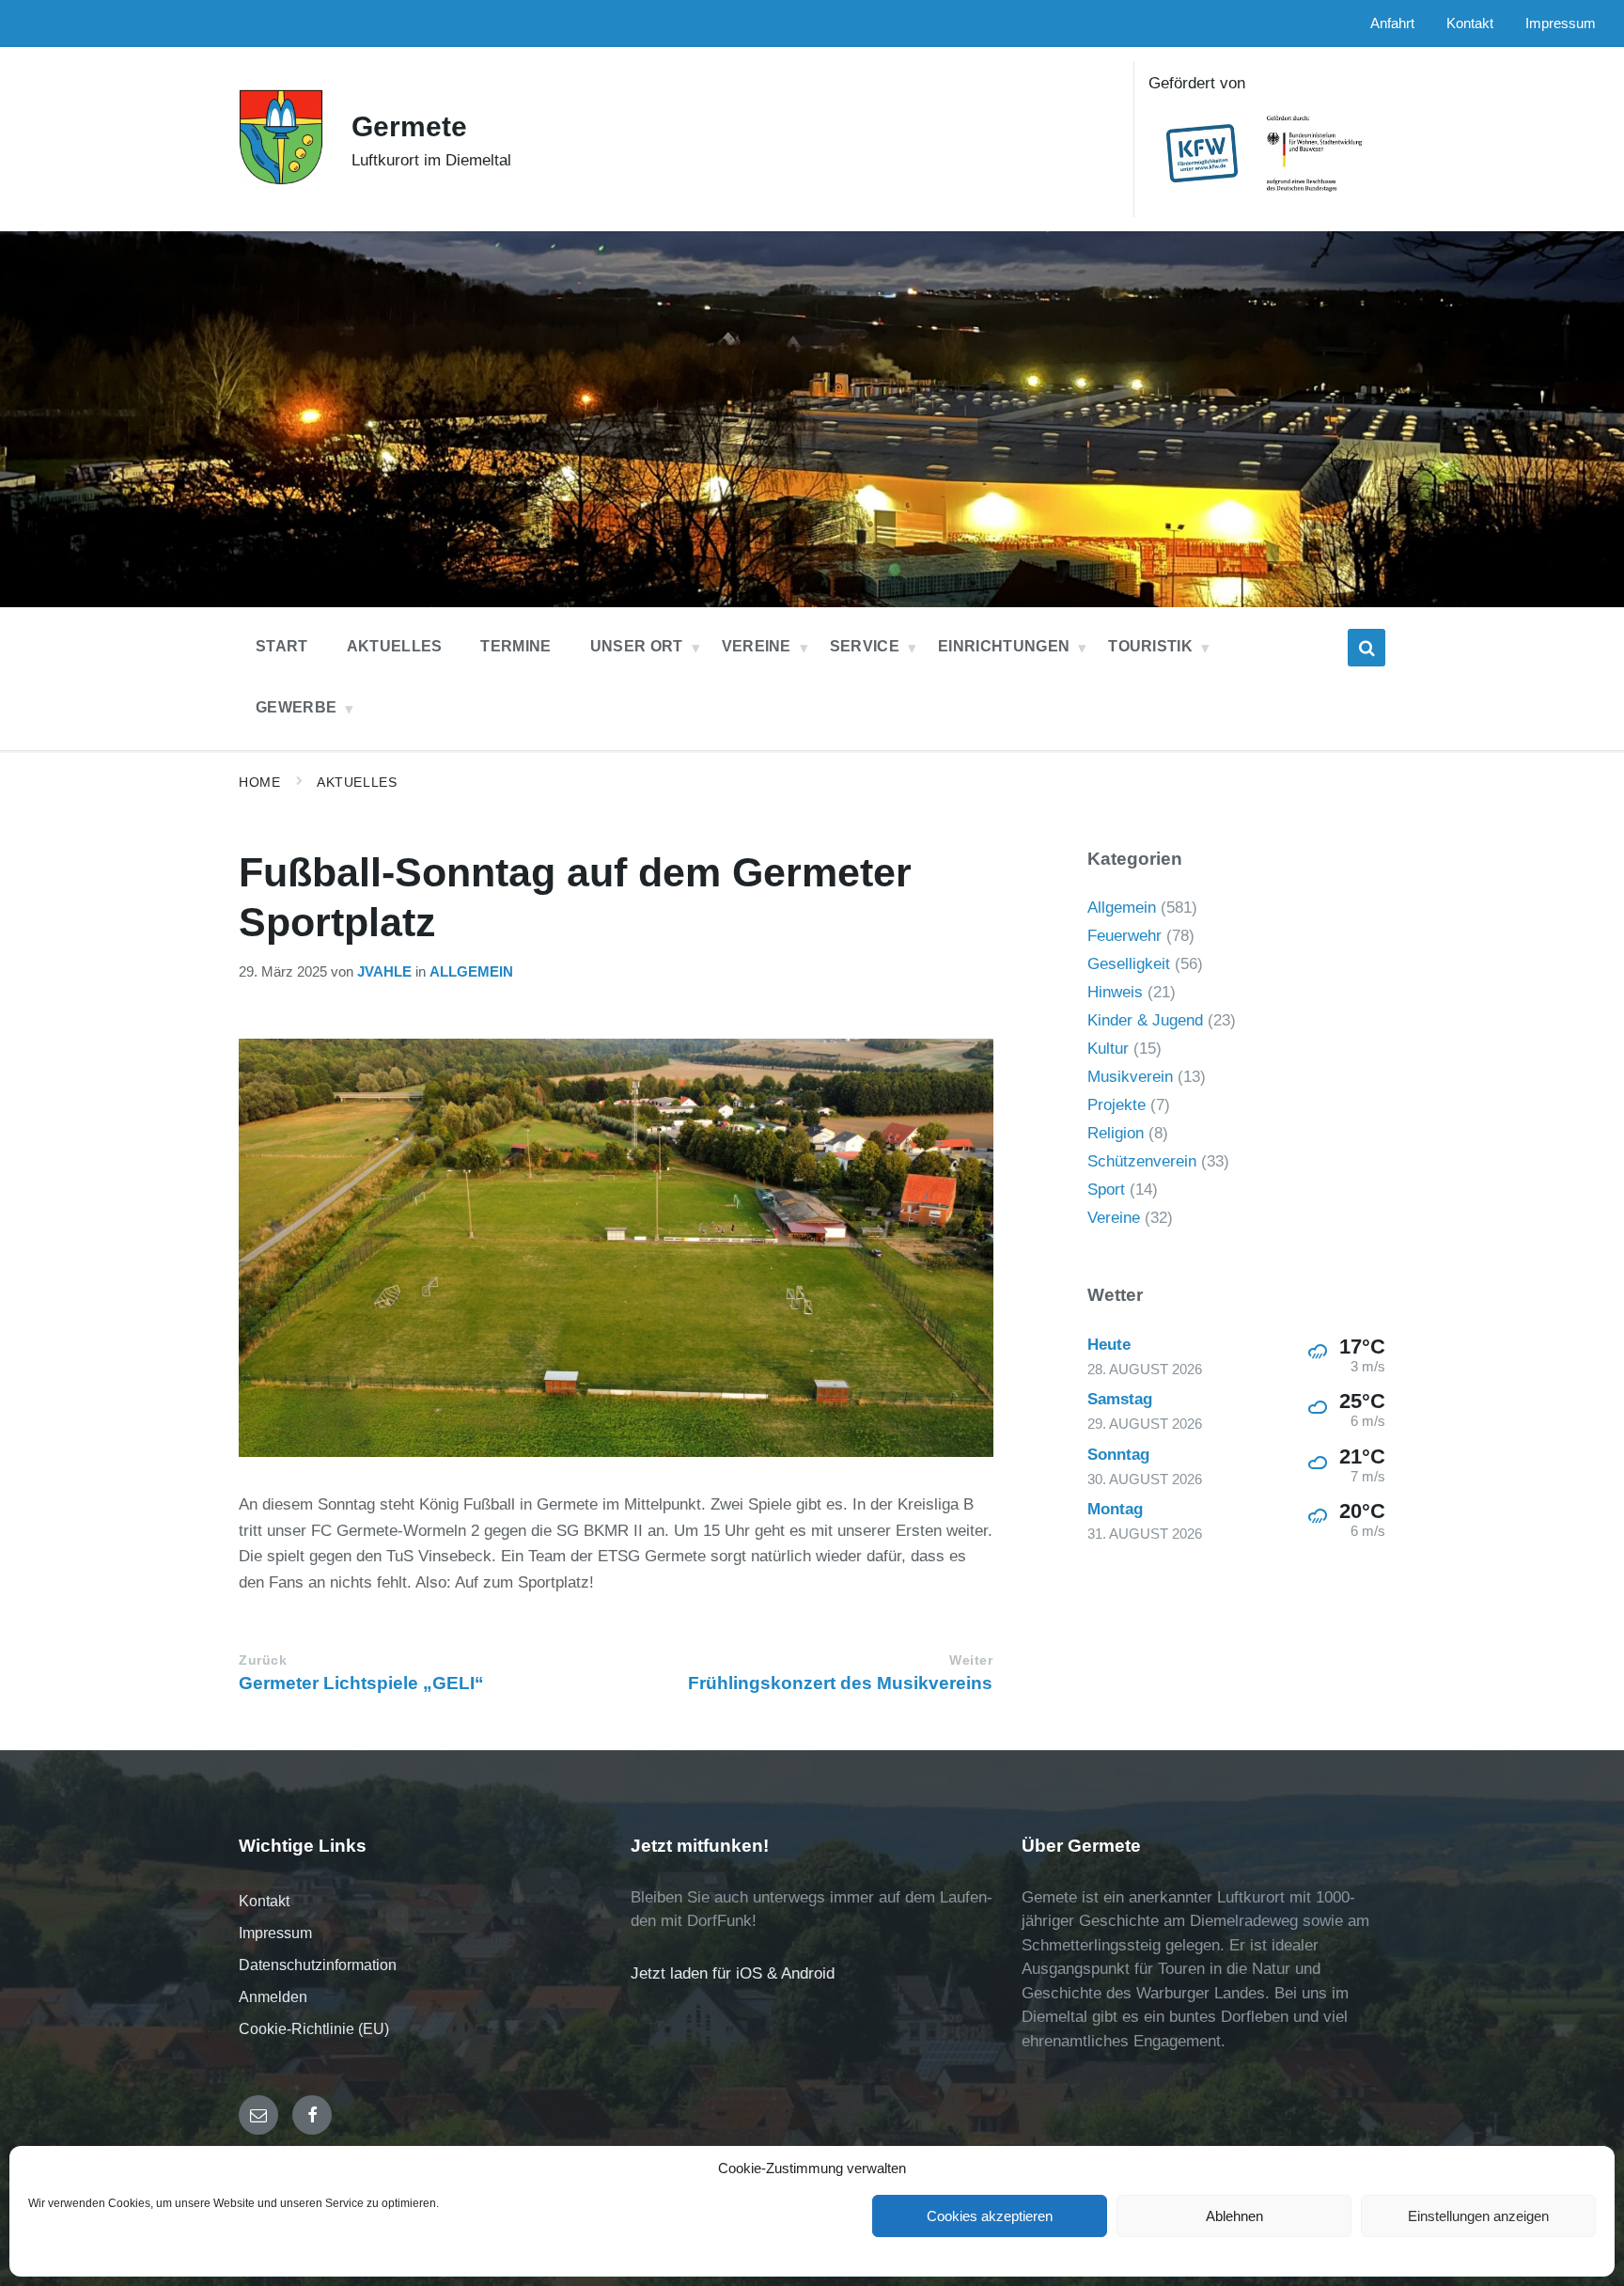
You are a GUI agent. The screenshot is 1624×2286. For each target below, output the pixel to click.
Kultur (1108, 1049)
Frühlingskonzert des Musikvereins (840, 1683)
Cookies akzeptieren (990, 2216)
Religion (1116, 1133)
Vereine (1114, 1218)
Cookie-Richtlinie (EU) (314, 2029)
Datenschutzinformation (318, 1965)
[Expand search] (1366, 648)
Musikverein (1130, 1077)
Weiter (971, 1660)
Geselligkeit (1129, 964)
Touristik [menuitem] (1150, 646)
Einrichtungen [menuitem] (1004, 646)
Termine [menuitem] (515, 646)
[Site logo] (281, 180)
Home (259, 782)
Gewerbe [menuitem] (296, 707)
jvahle (384, 972)
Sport (1106, 1190)
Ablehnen (1234, 2216)
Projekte (1116, 1105)
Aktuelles (357, 782)
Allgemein (471, 972)
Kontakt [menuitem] (1470, 23)
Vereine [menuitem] (757, 646)
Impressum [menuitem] (1561, 23)
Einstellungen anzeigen (1478, 2216)
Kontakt (264, 1901)
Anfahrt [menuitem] (1392, 23)
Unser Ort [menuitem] (637, 646)
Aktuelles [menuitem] (395, 646)
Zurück (263, 1660)
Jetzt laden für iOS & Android (733, 1973)
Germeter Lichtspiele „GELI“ (361, 1683)
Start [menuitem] (282, 646)
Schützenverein (1142, 1161)
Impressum (275, 1933)
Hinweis (1115, 992)
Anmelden (273, 1997)
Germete (409, 126)
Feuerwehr (1124, 936)
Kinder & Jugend (1145, 1020)
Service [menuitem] (865, 646)
